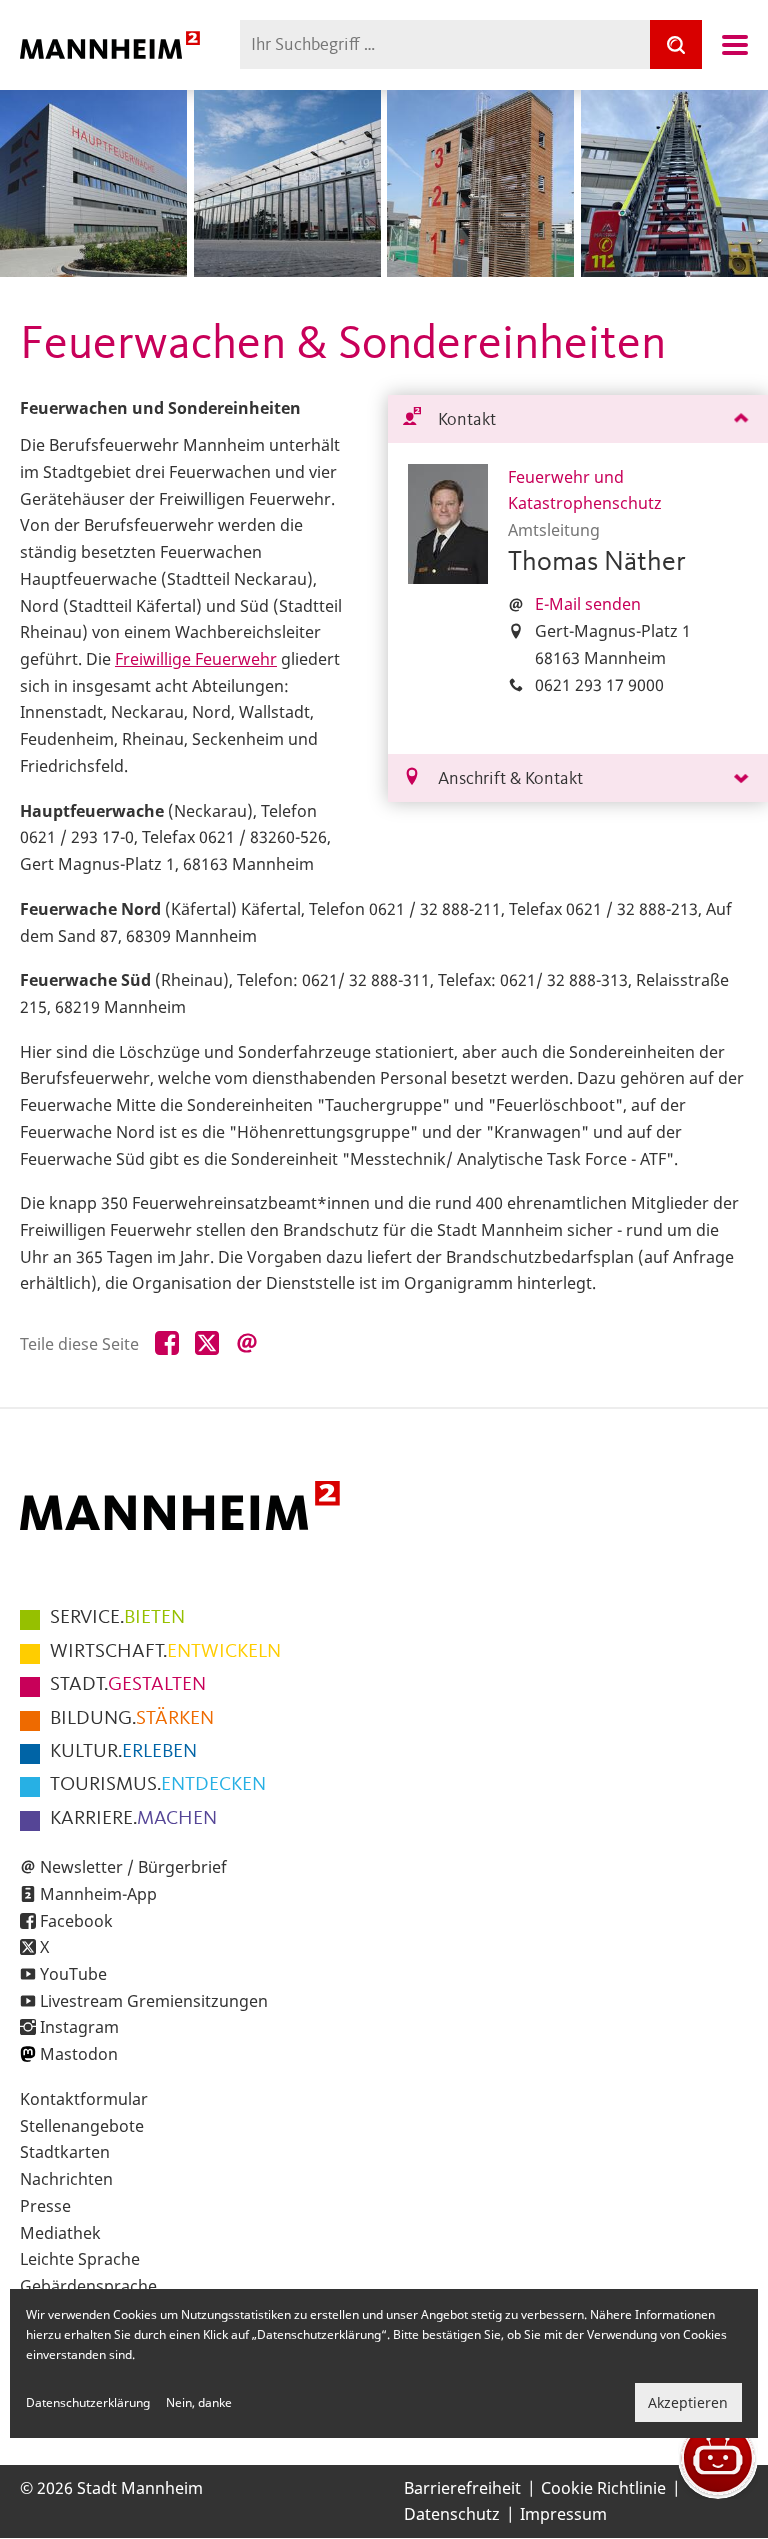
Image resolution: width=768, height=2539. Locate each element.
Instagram (79, 2027)
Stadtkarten (65, 2152)
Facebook (76, 1921)
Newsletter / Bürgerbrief (133, 1867)
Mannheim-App (98, 1894)
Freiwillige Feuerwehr (196, 659)
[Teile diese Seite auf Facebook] (167, 1344)
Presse (45, 2206)
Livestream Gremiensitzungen (154, 2001)
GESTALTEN (128, 1685)
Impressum (563, 2514)
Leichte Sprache (80, 2259)
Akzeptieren (688, 2402)
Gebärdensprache (88, 2286)
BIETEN (117, 1618)
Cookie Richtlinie (603, 2488)
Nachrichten (66, 2179)
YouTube (73, 1974)
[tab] (578, 419)
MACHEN (133, 1819)
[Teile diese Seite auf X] (207, 1344)
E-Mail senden (588, 604)
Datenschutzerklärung (88, 2402)
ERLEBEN (123, 1752)
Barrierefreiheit (462, 2488)
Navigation (735, 45)
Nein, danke (199, 2402)
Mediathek (60, 2233)
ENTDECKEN (158, 1785)
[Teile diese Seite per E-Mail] (247, 1344)
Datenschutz (452, 2514)
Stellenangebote (82, 2126)
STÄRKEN (132, 1719)
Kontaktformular (84, 2099)
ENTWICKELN (165, 1652)
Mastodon (79, 2054)
